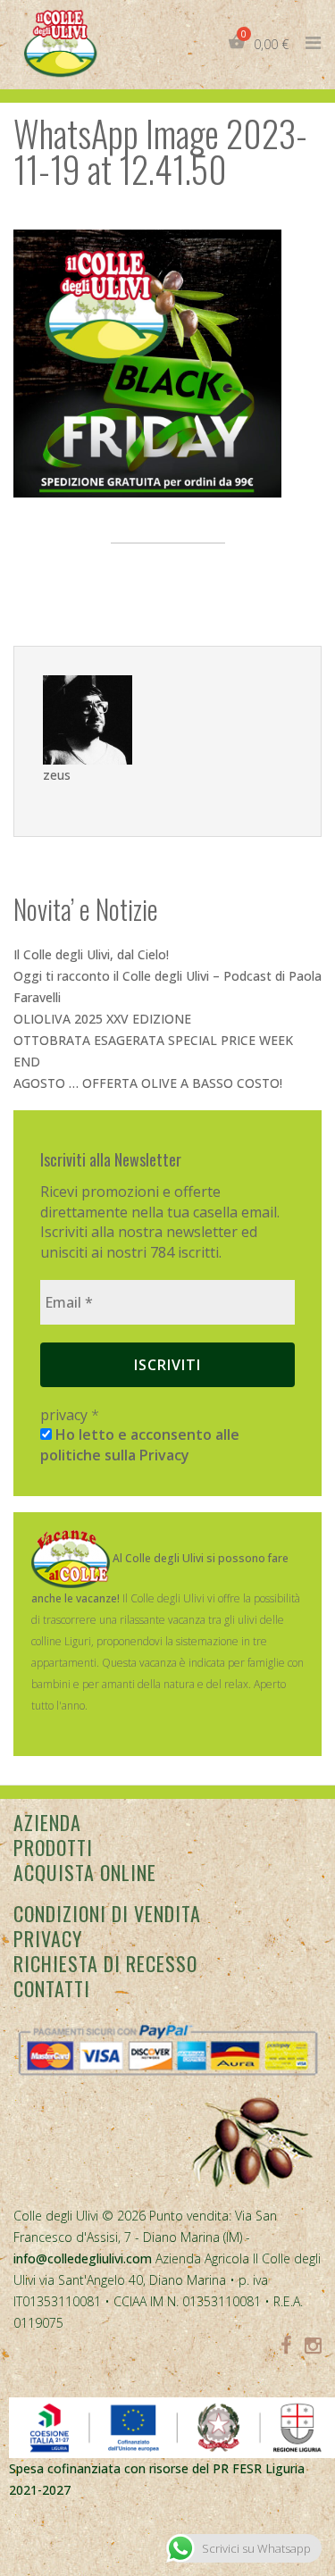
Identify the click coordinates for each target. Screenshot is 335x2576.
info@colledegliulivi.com (83, 2258)
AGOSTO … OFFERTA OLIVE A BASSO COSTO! (148, 1083)
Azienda (47, 1822)
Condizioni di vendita (107, 1913)
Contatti (52, 1988)
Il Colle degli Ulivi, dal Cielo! (91, 954)
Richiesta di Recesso (105, 1963)
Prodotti (53, 1847)
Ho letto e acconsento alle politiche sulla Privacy (140, 1444)
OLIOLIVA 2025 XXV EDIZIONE (102, 1019)
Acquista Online (85, 1872)
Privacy (48, 1938)
